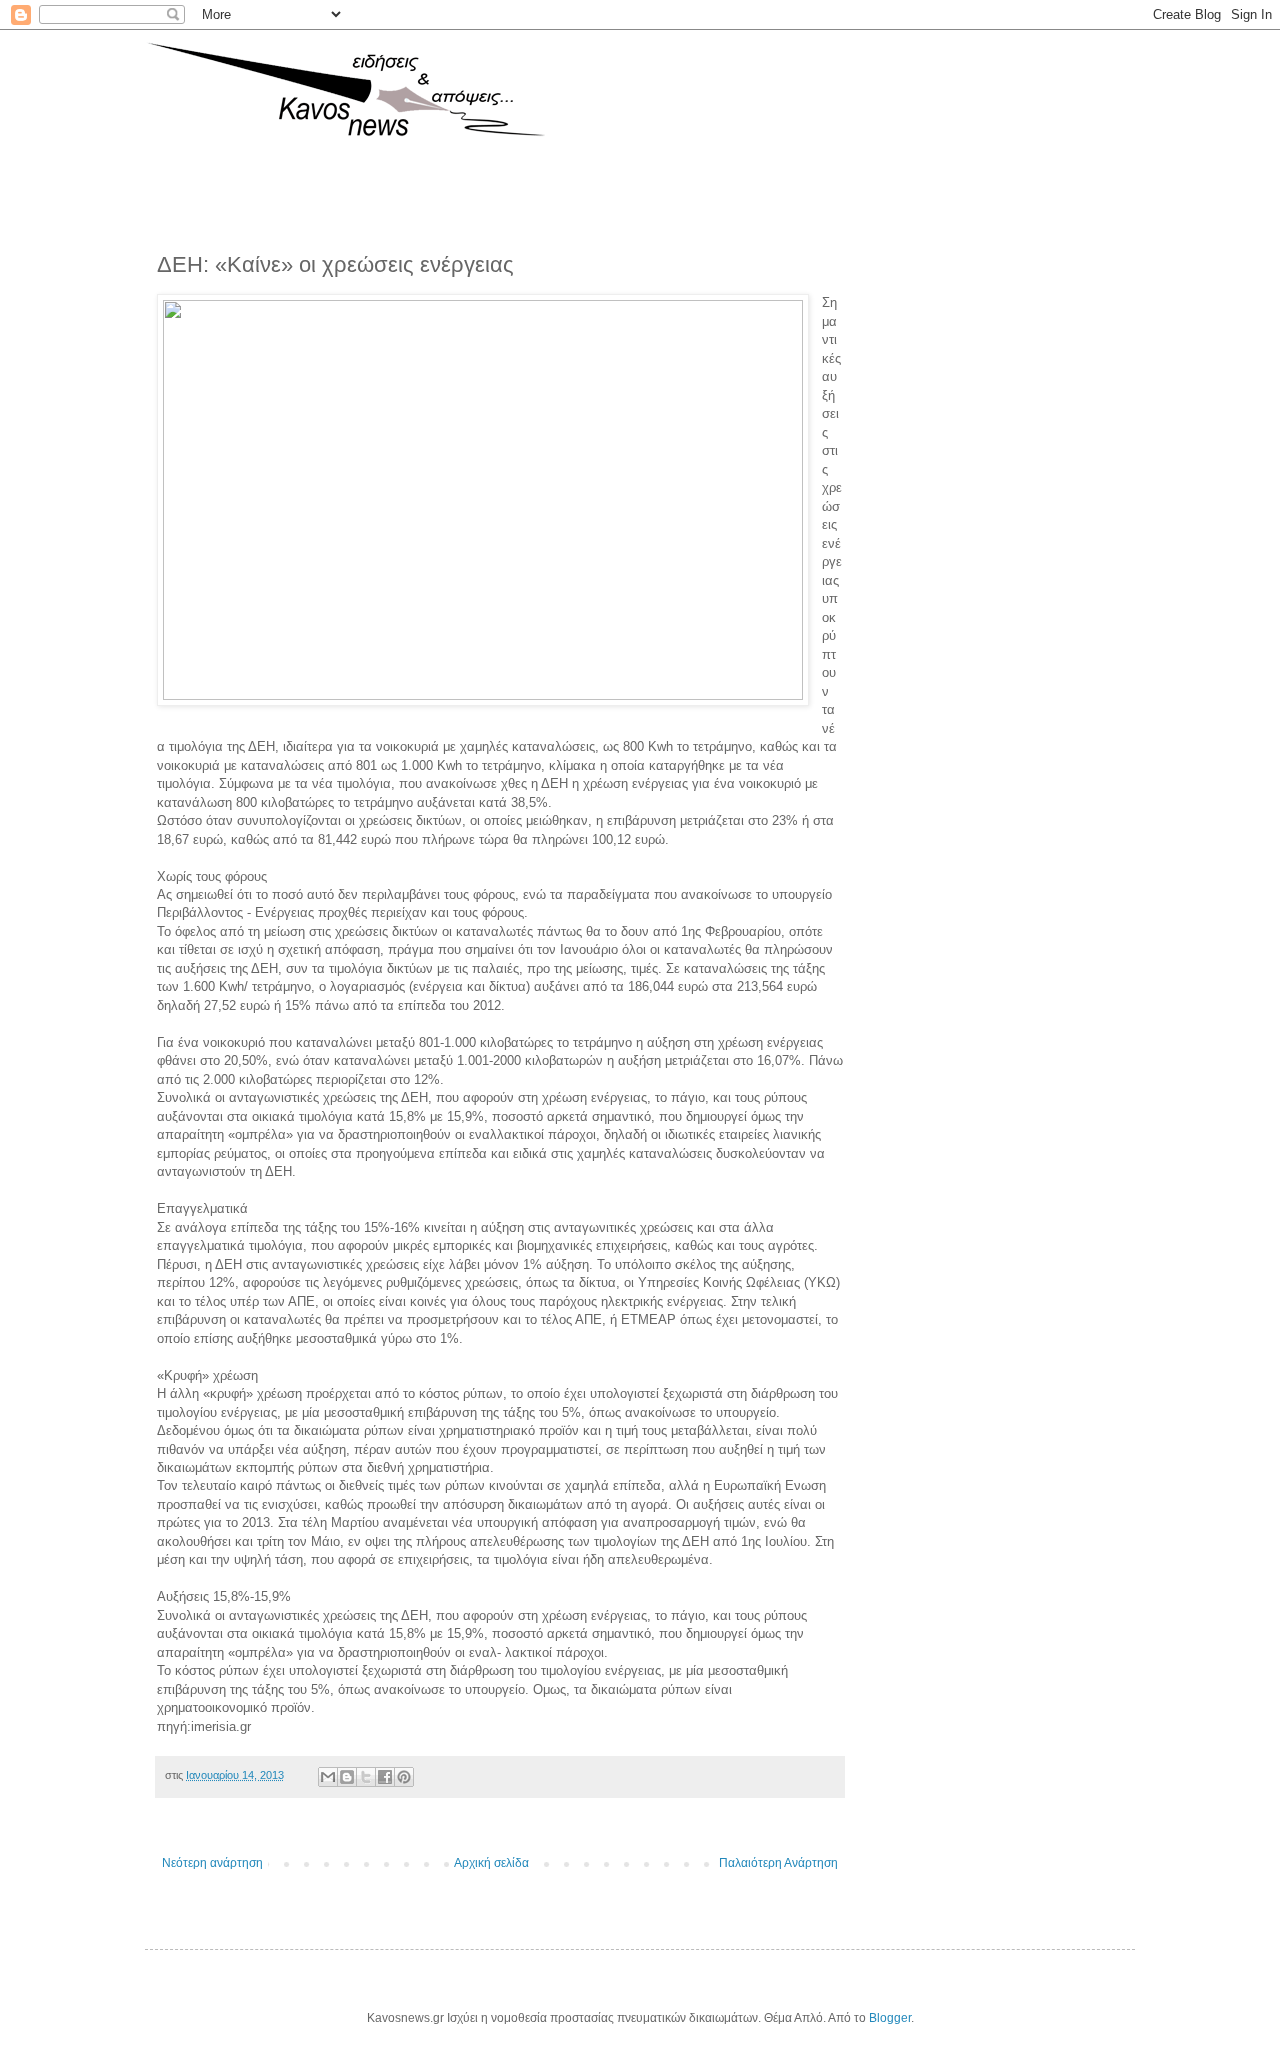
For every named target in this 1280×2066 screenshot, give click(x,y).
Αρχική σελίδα (491, 1863)
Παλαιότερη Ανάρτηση (778, 1863)
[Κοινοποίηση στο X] (366, 1777)
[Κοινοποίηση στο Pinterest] (404, 1777)
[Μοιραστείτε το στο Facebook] (385, 1777)
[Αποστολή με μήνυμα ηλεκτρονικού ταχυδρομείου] (328, 1777)
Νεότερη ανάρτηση (212, 1863)
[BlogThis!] (347, 1777)
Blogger (890, 2018)
